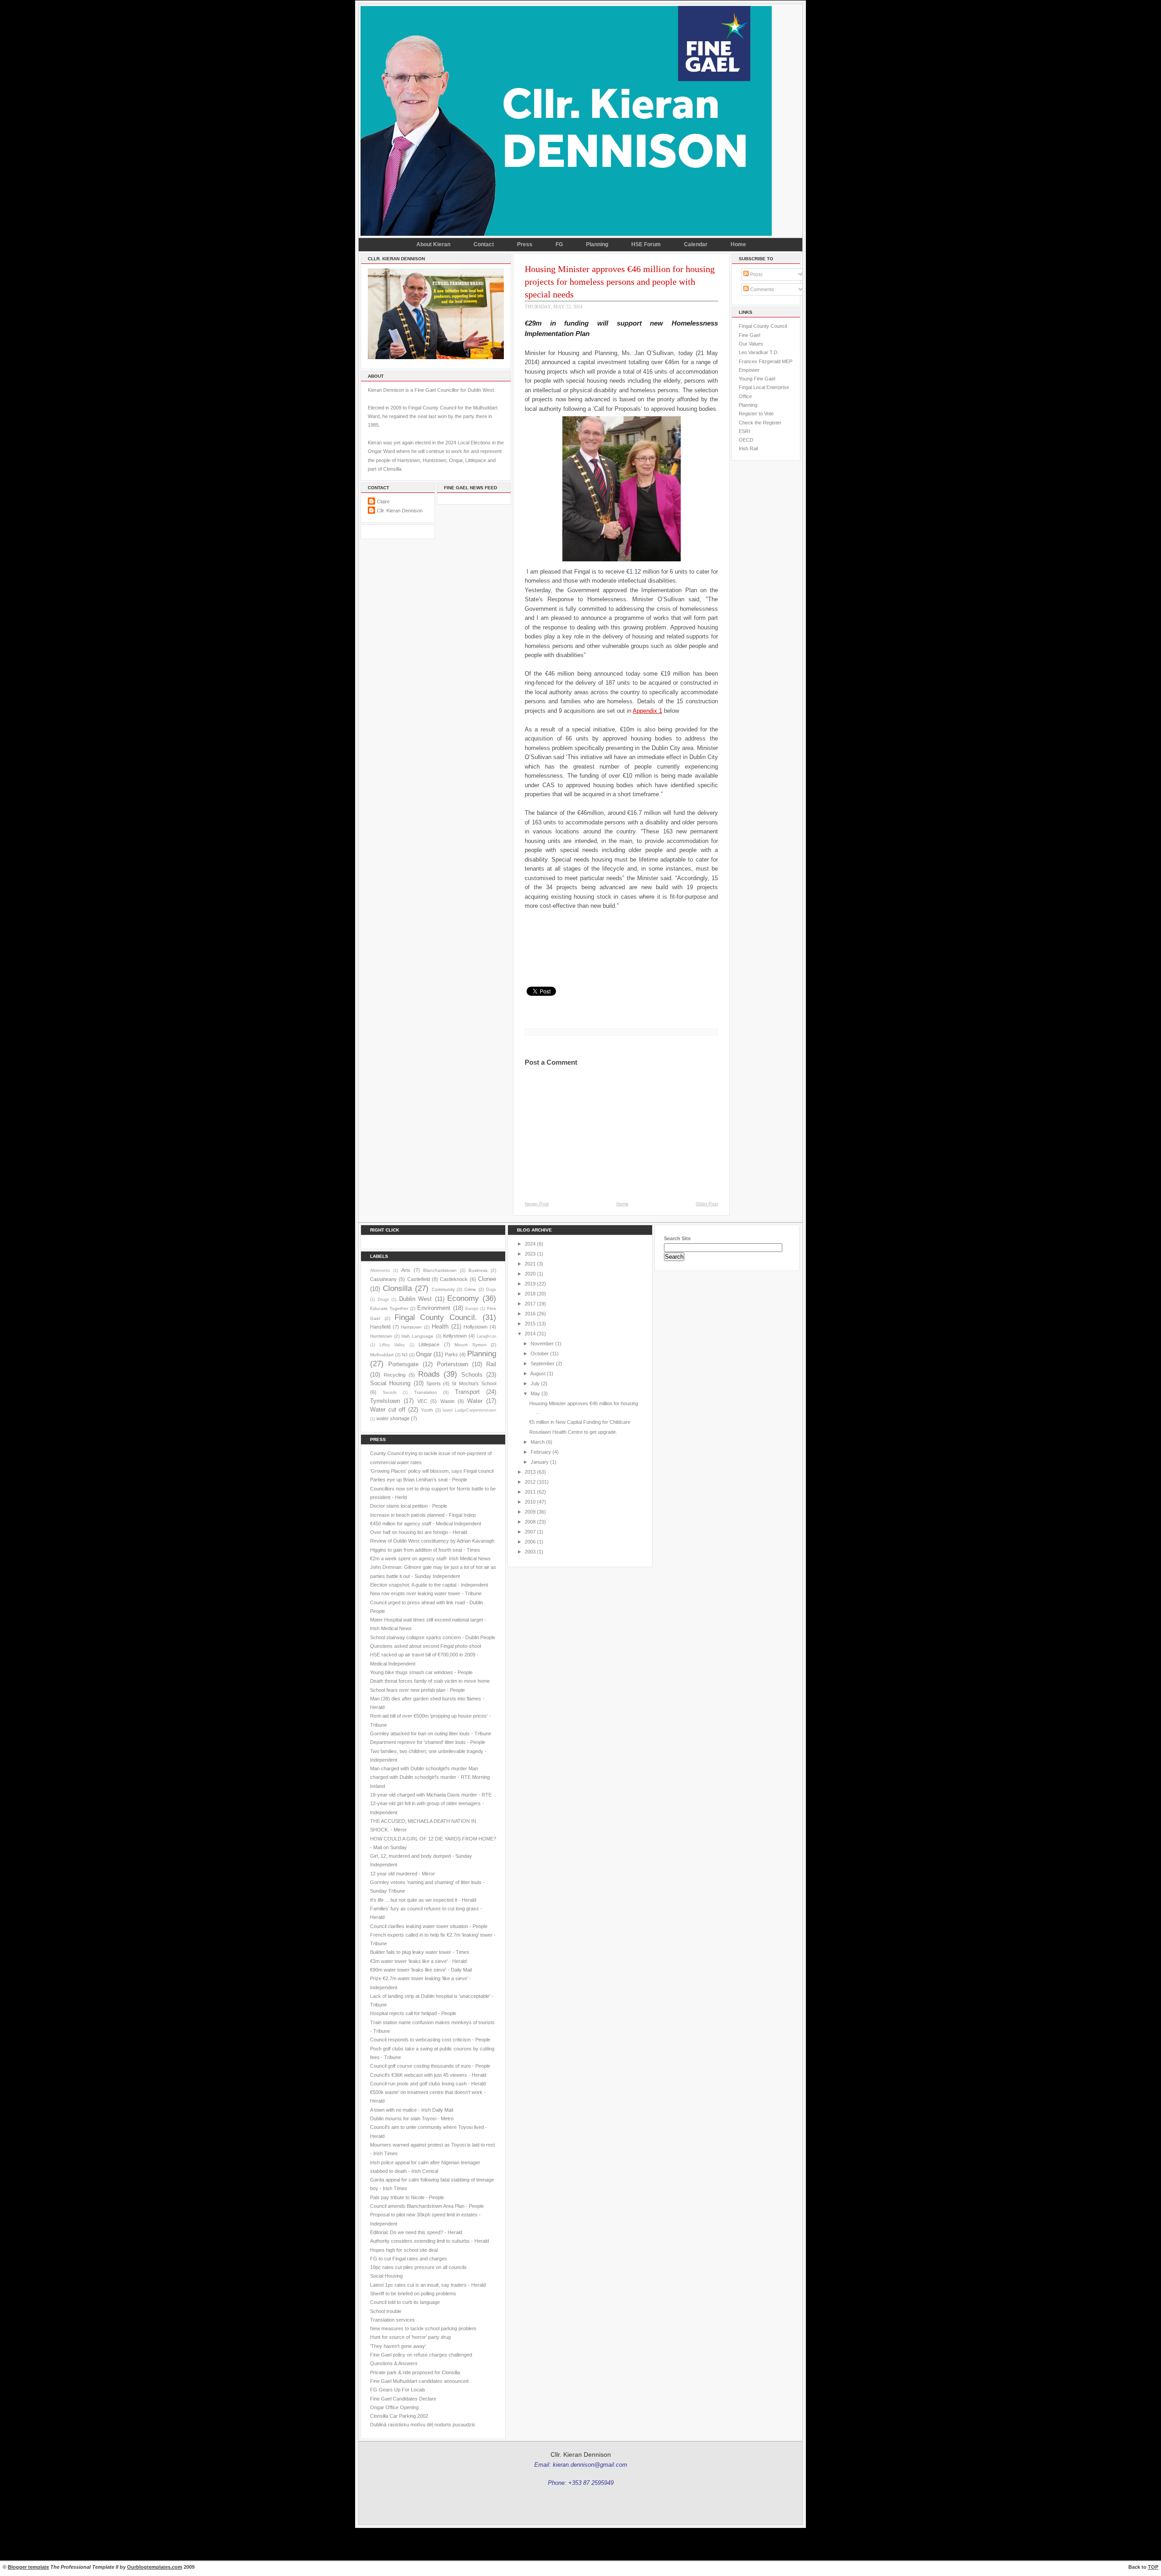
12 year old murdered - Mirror (402, 1874)
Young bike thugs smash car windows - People (421, 1672)
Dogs (491, 1290)
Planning (597, 244)
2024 (530, 1244)
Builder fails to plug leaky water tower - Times (420, 1952)
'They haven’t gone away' (398, 2346)
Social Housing (390, 1383)
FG (559, 244)
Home (738, 244)
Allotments (380, 1271)
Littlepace (429, 1344)
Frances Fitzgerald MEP (766, 361)
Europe (472, 1309)
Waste (447, 1401)
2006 (530, 1542)
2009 (530, 1512)
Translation (426, 1392)
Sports (434, 1383)
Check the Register (760, 423)
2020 (530, 1274)
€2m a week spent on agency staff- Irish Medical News (430, 1558)
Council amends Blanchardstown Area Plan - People (427, 2206)
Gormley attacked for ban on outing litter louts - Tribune (431, 1734)
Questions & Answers (394, 2363)
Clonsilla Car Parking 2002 (399, 2416)
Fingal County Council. (436, 1317)
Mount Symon (471, 1345)
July (535, 1383)
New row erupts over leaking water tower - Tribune (426, 1593)
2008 (530, 1522)
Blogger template (28, 2567)
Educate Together (389, 1308)
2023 (530, 1254)
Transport (467, 1392)
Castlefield (419, 1279)
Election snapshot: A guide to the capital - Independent (429, 1585)
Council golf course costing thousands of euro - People (430, 2066)
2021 (530, 1264)
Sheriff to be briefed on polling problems (413, 2294)
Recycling (395, 1375)
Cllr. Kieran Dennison (400, 511)
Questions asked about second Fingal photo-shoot (426, 1646)
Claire (383, 502)
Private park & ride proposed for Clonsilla (415, 2372)
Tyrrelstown (385, 1401)
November (542, 1344)
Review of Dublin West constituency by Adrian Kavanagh (432, 1541)
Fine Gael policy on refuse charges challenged (421, 2355)
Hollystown (476, 1327)
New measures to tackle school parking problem (423, 2328)
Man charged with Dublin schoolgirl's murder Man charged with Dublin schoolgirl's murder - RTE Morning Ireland (430, 1777)
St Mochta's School (474, 1383)
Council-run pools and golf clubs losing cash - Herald (428, 2084)
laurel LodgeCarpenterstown (469, 1410)
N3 (405, 1355)
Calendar (696, 244)
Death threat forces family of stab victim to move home (430, 1681)
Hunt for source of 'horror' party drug (410, 2337)
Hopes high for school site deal (404, 2250)
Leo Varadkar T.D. (759, 352)
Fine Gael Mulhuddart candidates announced (419, 2381)
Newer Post (537, 1204)
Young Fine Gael (757, 379)
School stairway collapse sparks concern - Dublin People (433, 1637)
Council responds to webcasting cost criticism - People (430, 2040)
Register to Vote (756, 414)
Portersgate (403, 1364)
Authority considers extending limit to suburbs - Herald (429, 2241)
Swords (390, 1393)
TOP (1153, 2567)
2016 (530, 1314)
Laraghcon (486, 1336)
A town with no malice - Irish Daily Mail (412, 2110)
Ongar (424, 1354)
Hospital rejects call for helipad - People (413, 2013)
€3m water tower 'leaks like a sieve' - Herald (418, 1961)
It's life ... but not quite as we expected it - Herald (423, 1900)
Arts (406, 1270)
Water (475, 1401)
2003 (530, 1552)
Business (478, 1270)
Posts (756, 274)
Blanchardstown (440, 1270)
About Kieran (433, 244)
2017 (530, 1304)
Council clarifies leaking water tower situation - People (429, 1926)
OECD (746, 440)
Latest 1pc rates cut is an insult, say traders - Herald (428, 2285)
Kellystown (455, 1336)
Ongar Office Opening (394, 2407)
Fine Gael (749, 335)
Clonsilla (397, 1288)
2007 (530, 1532)
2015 (530, 1324)
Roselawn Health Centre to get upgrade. (573, 1432)
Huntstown (381, 1336)
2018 (530, 1294)
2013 (530, 1472)
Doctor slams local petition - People (409, 1506)
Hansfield (380, 1327)
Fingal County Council (763, 326)
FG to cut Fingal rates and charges (409, 2259)
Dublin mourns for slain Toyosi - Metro (412, 2118)
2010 (530, 1502)
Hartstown (411, 1327)
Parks (451, 1354)
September (543, 1363)
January (540, 1462)
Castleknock (454, 1279)
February (541, 1452)
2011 (530, 1492)
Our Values (751, 344)
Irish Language (417, 1336)
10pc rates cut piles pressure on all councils (418, 2267)
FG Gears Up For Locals (398, 2390)
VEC (422, 1401)
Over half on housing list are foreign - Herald (419, 1532)
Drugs (383, 1300)
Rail (491, 1364)
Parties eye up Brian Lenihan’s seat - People (419, 1480)
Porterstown (452, 1364)
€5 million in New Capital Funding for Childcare (580, 1422)
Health (440, 1327)
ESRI (744, 431)
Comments (761, 289)
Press (525, 244)
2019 (530, 1284)
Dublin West (416, 1299)
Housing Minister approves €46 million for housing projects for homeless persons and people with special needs (620, 282)
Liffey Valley (393, 1345)
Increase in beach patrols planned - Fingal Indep (423, 1515)
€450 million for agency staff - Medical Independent (426, 1524)
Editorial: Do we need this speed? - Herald (416, 2232)
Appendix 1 (647, 711)
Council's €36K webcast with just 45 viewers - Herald (428, 2075)
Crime (470, 1289)
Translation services (393, 2320)
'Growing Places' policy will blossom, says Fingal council (432, 1471)
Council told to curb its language (405, 2302)
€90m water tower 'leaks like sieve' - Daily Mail (421, 1970)
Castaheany (383, 1279)
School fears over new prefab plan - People (417, 1690)
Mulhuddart (382, 1355)
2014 (530, 1334)
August (538, 1373)
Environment (434, 1308)
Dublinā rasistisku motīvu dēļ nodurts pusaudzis (423, 2425)
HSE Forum (646, 244)
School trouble (386, 2311)
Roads (429, 1374)
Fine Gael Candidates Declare (403, 2399)
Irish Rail (748, 448)
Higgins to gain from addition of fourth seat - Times (425, 1550)
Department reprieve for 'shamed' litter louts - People (428, 1742)
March (538, 1442)
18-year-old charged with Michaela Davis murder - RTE (431, 1795)
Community (443, 1289)
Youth (427, 1410)
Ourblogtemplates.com (155, 2567)
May (535, 1393)
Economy (463, 1298)
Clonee (487, 1279)
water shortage (393, 1418)
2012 (530, 1482)
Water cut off (388, 1410)
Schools (472, 1375)
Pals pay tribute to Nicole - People (407, 2197)
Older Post (707, 1204)
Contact (484, 244)
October (540, 1354)
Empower (749, 370)
